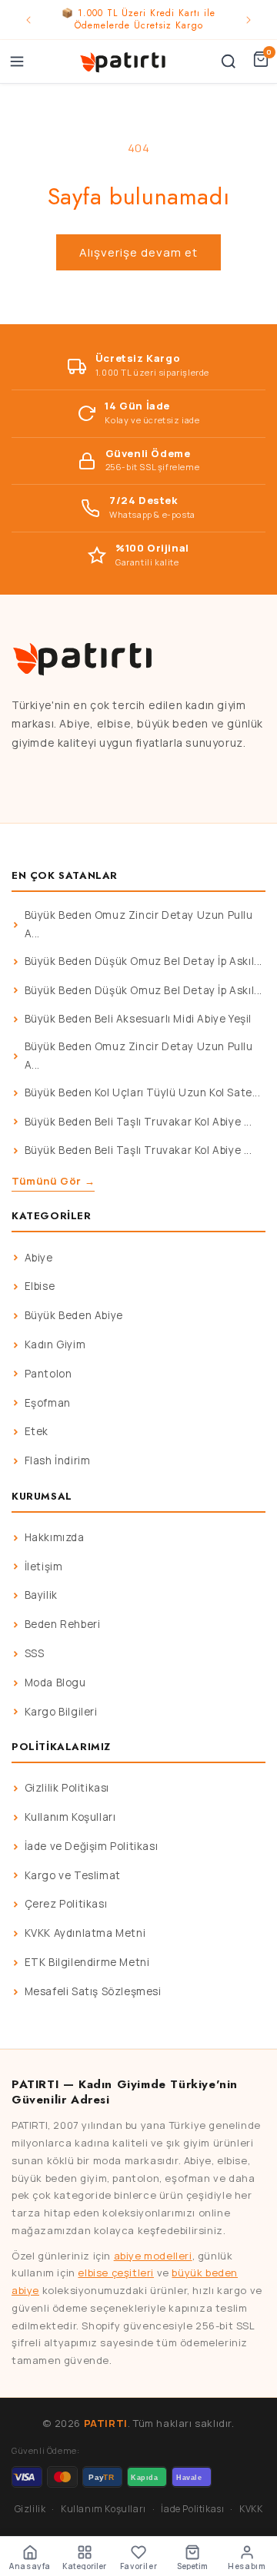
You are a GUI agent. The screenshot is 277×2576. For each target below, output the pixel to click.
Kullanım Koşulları (70, 1817)
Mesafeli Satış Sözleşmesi (93, 1991)
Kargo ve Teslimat (73, 1875)
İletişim (44, 1566)
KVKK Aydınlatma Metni (85, 1933)
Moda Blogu (55, 1683)
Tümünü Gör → (53, 1181)
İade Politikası (192, 2509)
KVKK (251, 2509)
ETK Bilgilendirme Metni (87, 1962)
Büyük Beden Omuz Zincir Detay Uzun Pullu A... (139, 924)
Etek (37, 1431)
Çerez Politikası (66, 1904)
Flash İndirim (58, 1460)
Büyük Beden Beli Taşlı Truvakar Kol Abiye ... (138, 1122)
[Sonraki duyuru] (249, 20)
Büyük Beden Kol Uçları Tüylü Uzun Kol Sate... (143, 1092)
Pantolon (48, 1374)
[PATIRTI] (124, 61)
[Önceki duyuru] (28, 20)
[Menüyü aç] (17, 61)
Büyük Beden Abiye (74, 1315)
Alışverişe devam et (138, 252)
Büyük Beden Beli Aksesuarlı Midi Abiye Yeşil (138, 1019)
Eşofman (48, 1403)
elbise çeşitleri (116, 2273)
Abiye (39, 1258)
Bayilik (41, 1595)
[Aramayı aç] (229, 61)
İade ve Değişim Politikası (92, 1846)
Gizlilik (30, 2509)
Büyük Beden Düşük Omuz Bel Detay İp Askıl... (144, 961)
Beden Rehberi (63, 1624)
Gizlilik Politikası (67, 1788)
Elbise (40, 1286)
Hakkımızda (55, 1537)
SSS (35, 1653)
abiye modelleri (153, 2256)
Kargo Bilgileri (61, 1712)
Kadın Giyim (55, 1344)
